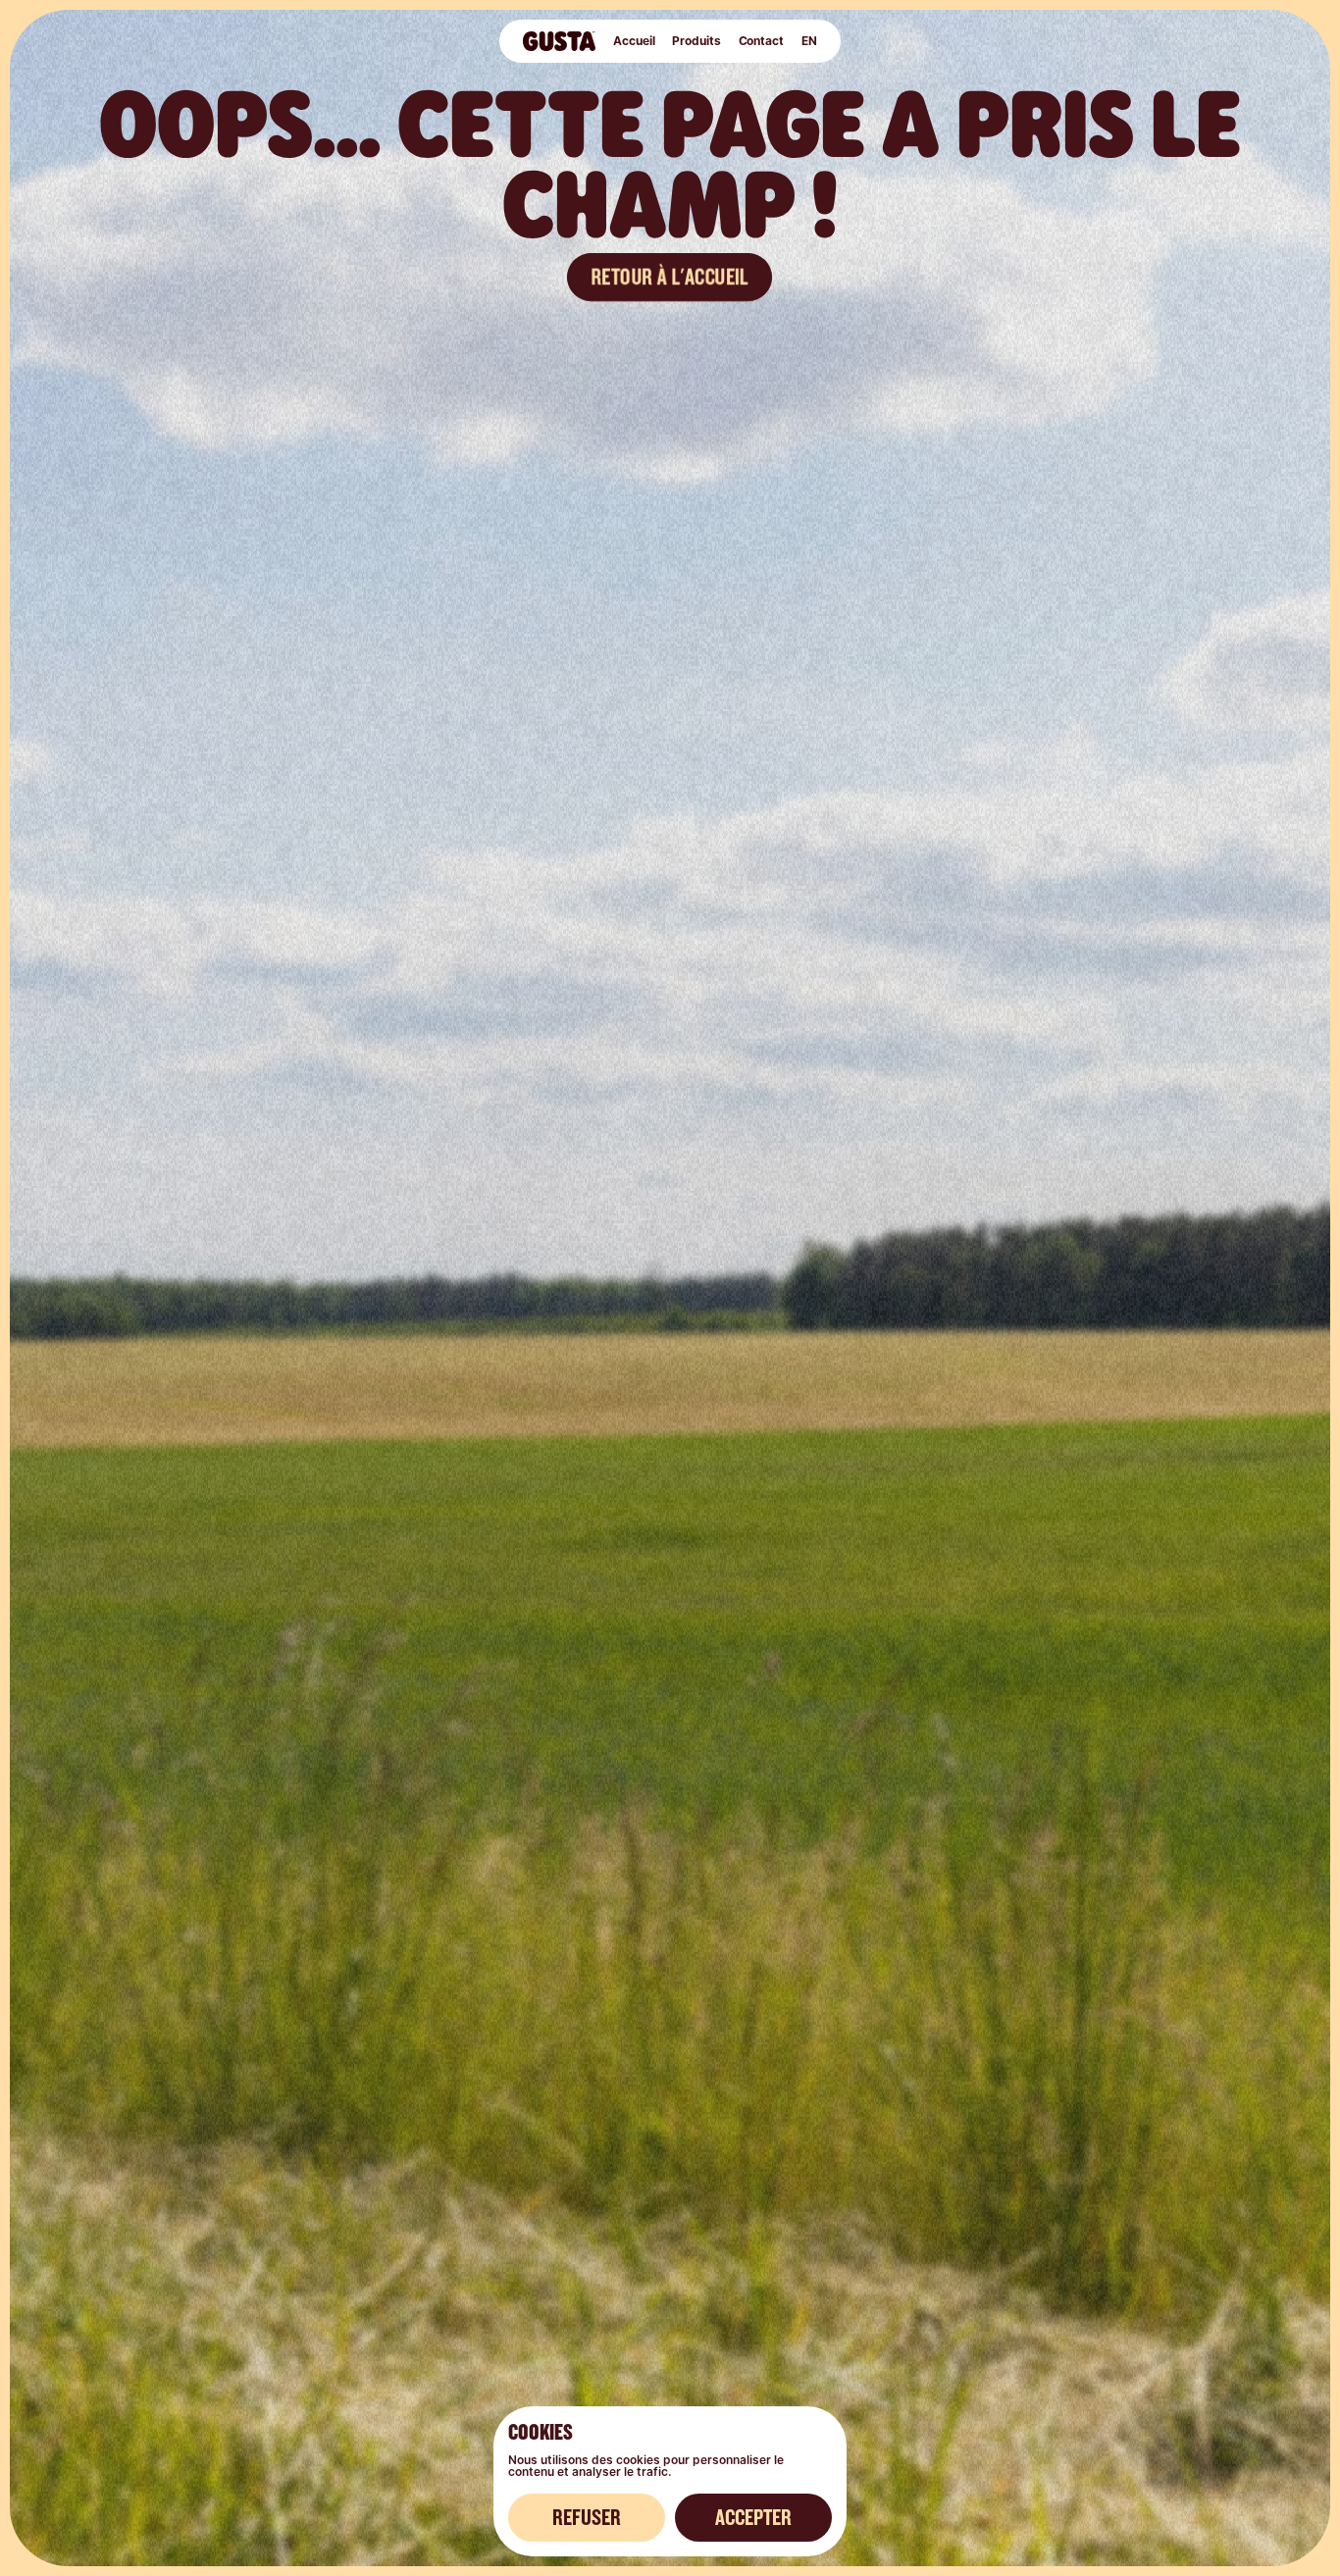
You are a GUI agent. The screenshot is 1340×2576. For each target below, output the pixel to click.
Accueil (634, 41)
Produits (696, 41)
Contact (761, 41)
